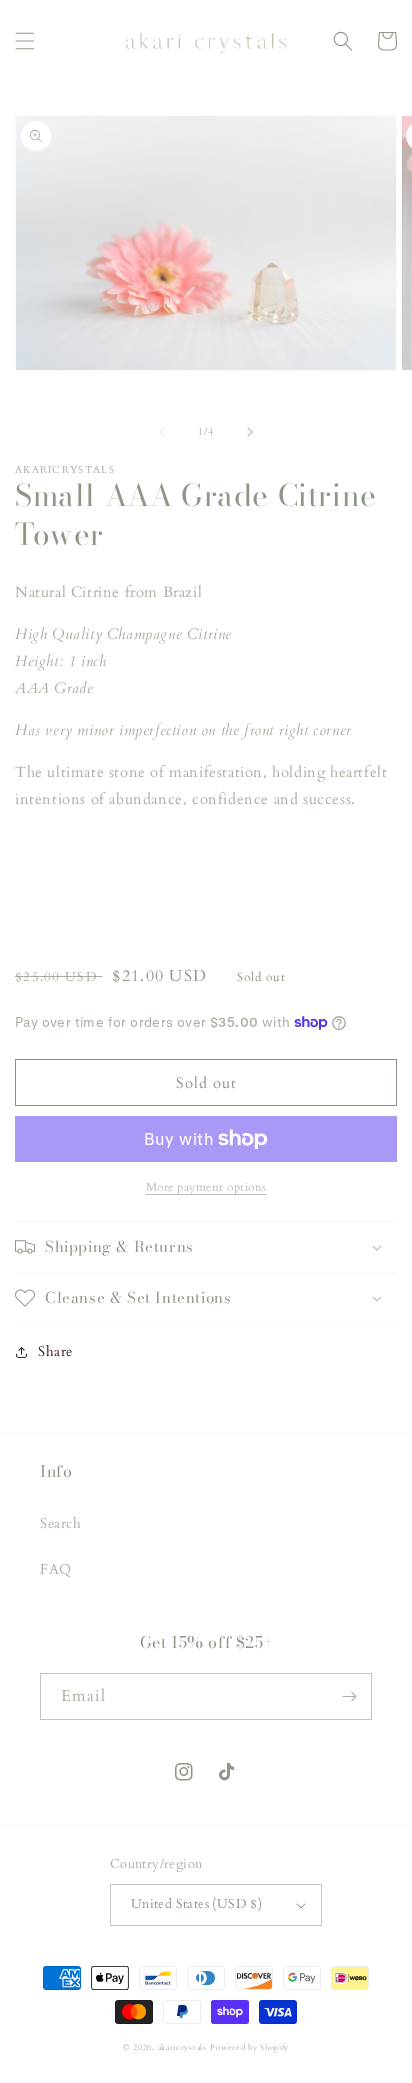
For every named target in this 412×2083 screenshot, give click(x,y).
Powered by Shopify (249, 2047)
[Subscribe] (349, 1696)
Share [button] (55, 1351)
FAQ (56, 1569)
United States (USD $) (196, 1904)
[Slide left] (162, 432)
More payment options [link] (206, 1187)
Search (61, 1523)
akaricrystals (182, 2047)
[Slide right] (250, 432)
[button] (25, 41)
